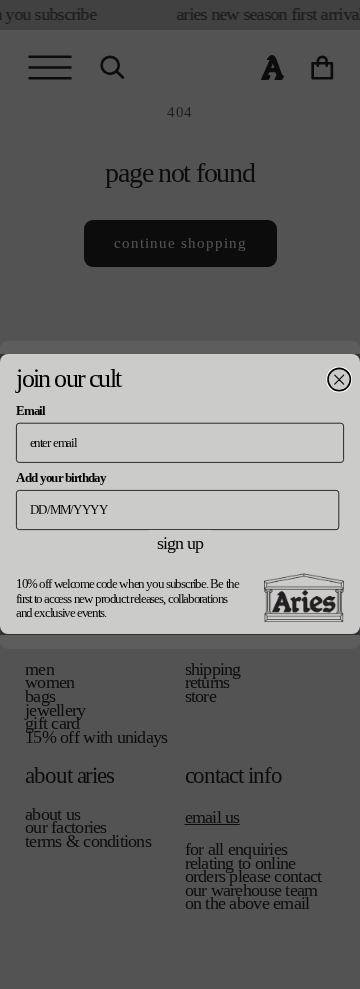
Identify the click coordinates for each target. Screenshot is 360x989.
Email (30, 411)
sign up (180, 543)
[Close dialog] (339, 380)
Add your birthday (61, 478)
